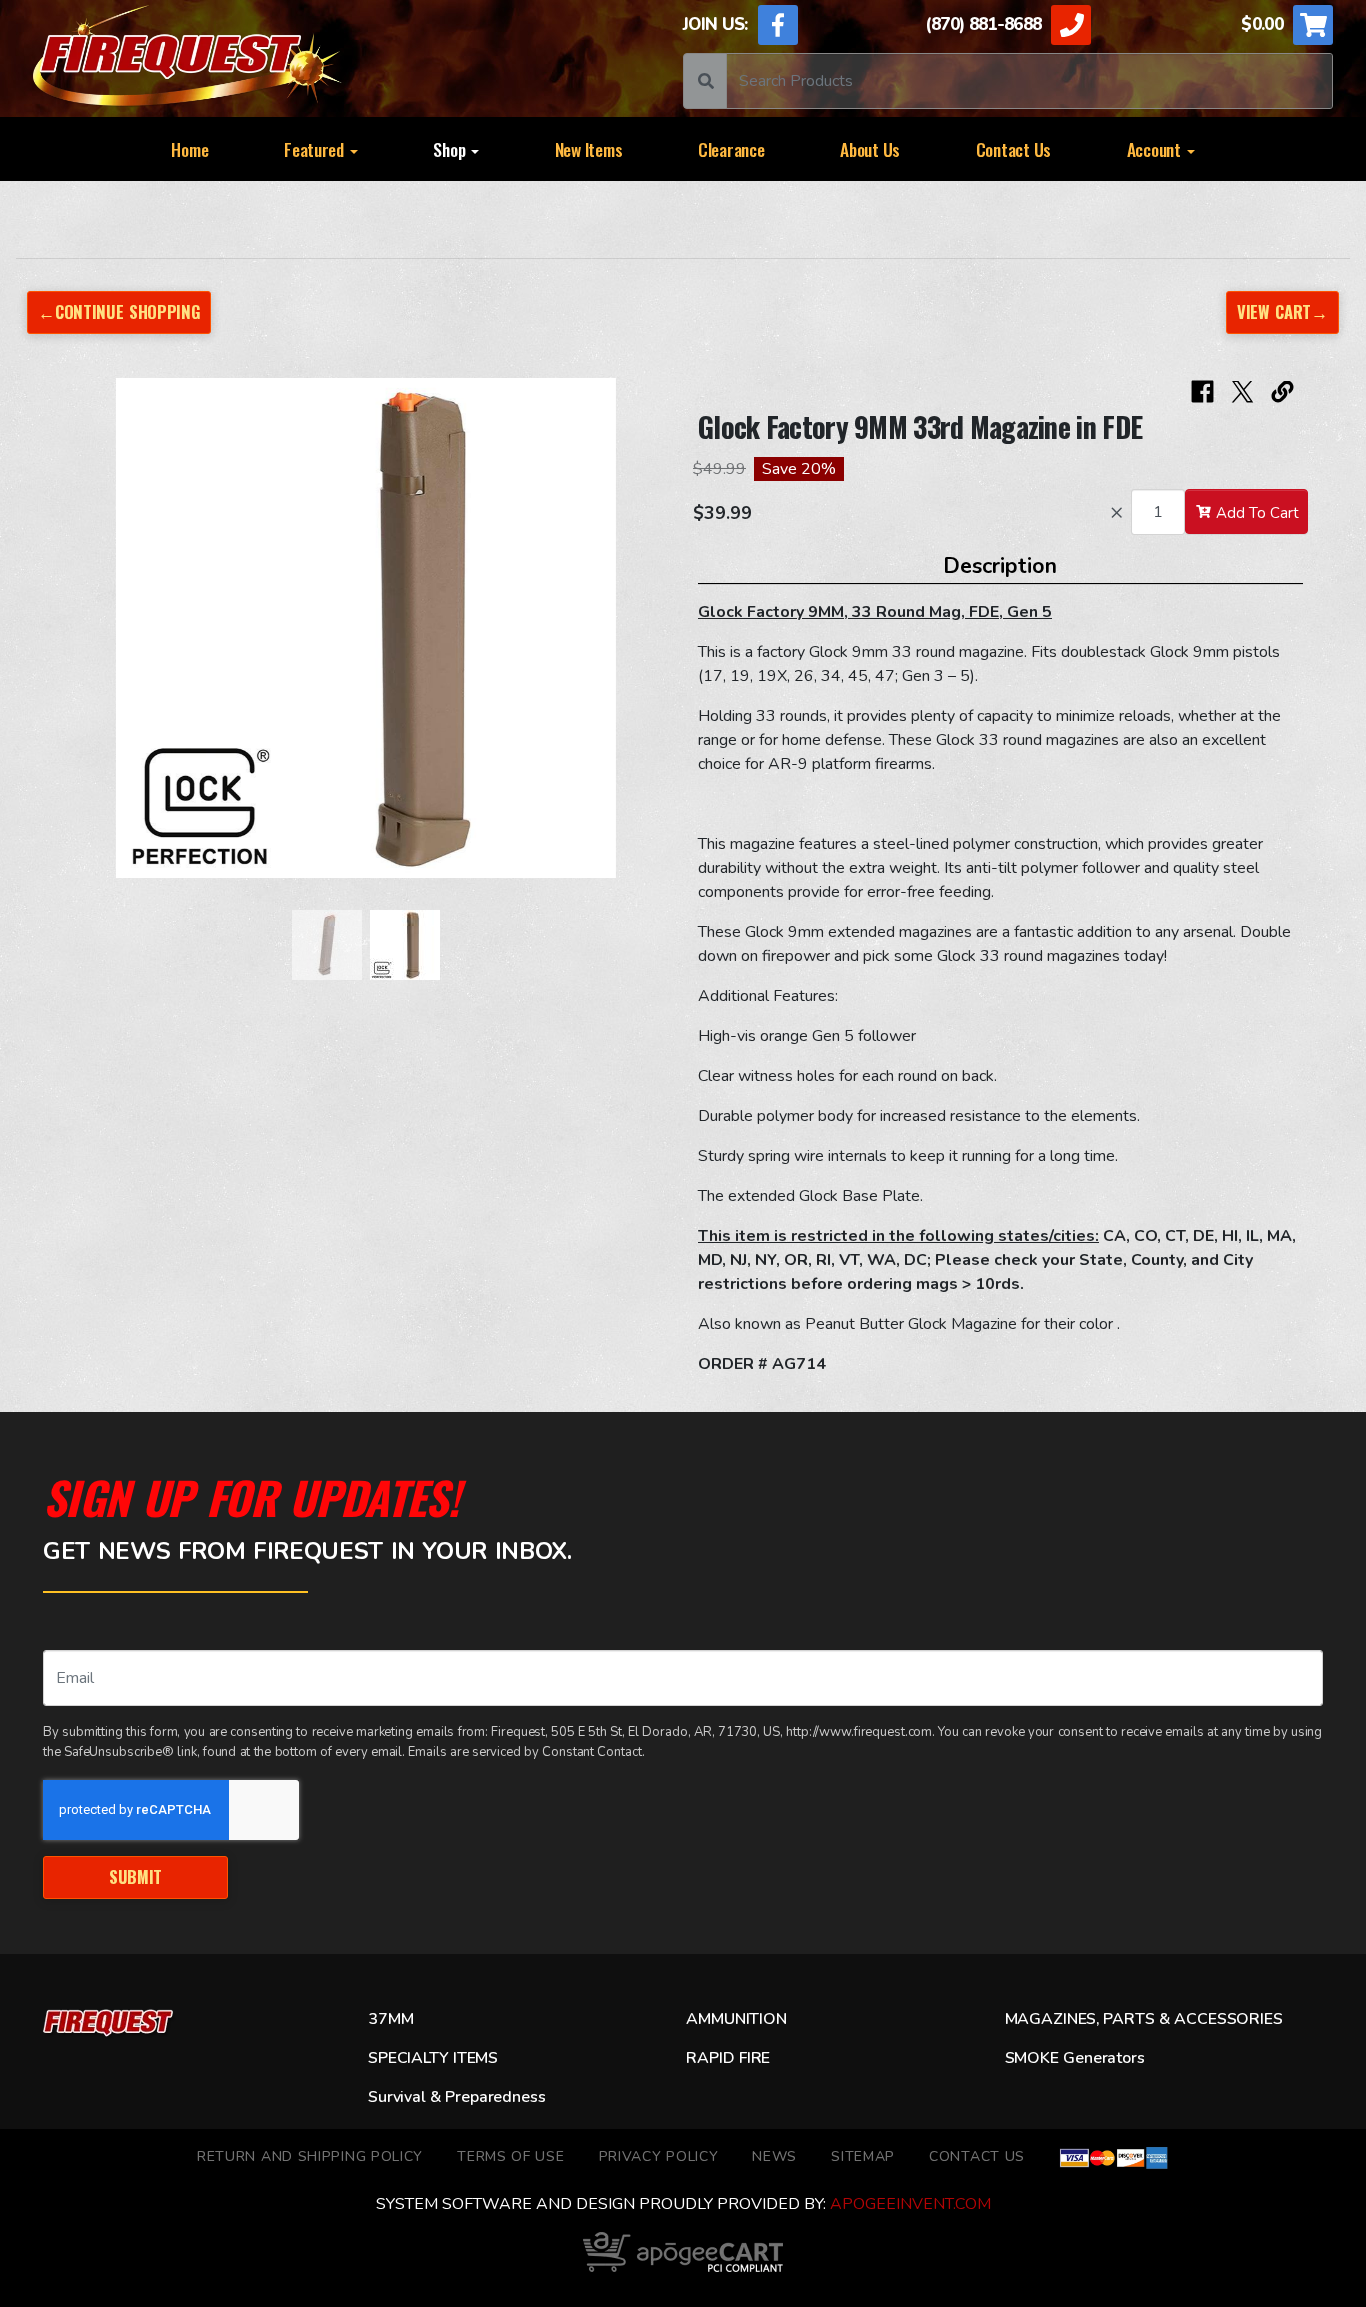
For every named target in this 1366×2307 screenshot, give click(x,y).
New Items (589, 149)
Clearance (731, 149)
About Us (870, 149)
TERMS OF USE (510, 2156)
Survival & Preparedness (456, 2097)
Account (1156, 149)
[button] (83, 638)
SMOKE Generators (1075, 2058)
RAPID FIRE (728, 2058)
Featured (316, 149)
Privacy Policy (659, 2156)
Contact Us (1013, 149)
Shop (451, 149)
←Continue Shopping (119, 311)
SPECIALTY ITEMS (433, 2058)
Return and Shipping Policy (310, 2156)
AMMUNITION (736, 2019)
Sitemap (863, 2156)
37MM (390, 2019)
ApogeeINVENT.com (910, 2204)
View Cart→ (1282, 311)
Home (189, 149)
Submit (135, 1876)
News (774, 2156)
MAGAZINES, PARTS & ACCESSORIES (1144, 2019)
